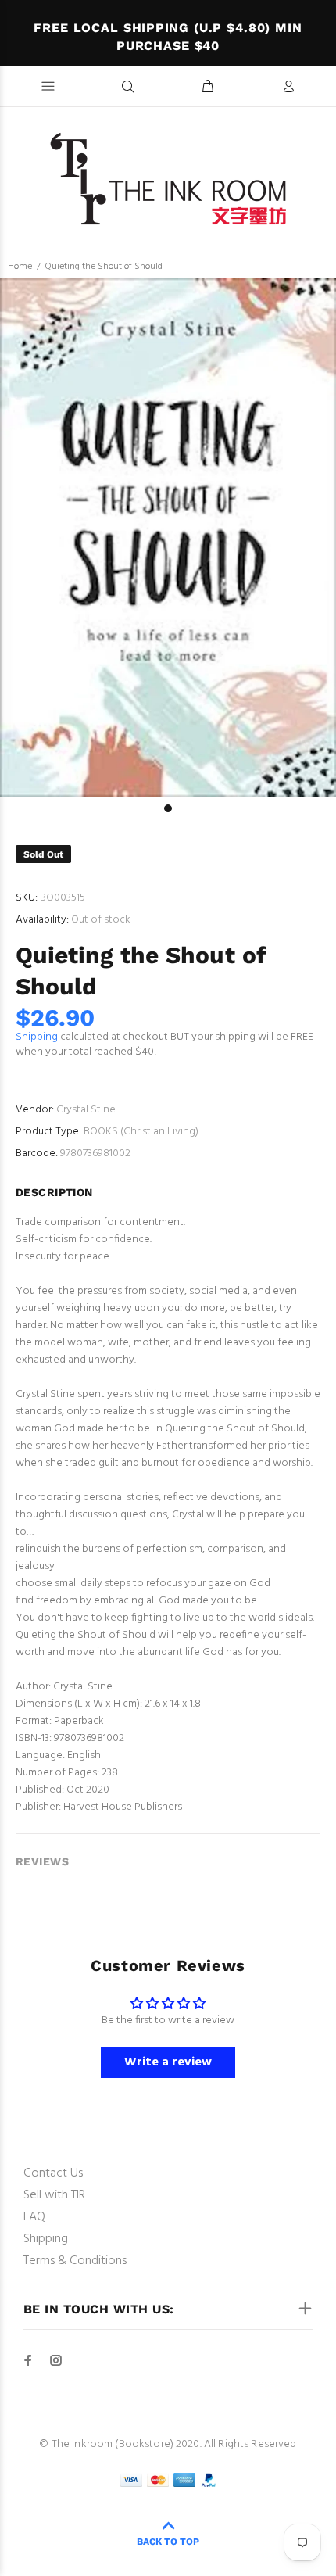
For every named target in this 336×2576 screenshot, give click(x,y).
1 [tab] (168, 808)
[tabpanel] (168, 537)
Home (20, 267)
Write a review (168, 2062)
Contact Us (53, 2173)
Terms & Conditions (75, 2261)
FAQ (34, 2217)
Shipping (37, 1037)
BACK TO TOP (168, 2542)
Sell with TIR (54, 2195)
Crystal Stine (86, 1110)
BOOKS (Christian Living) (141, 1132)
